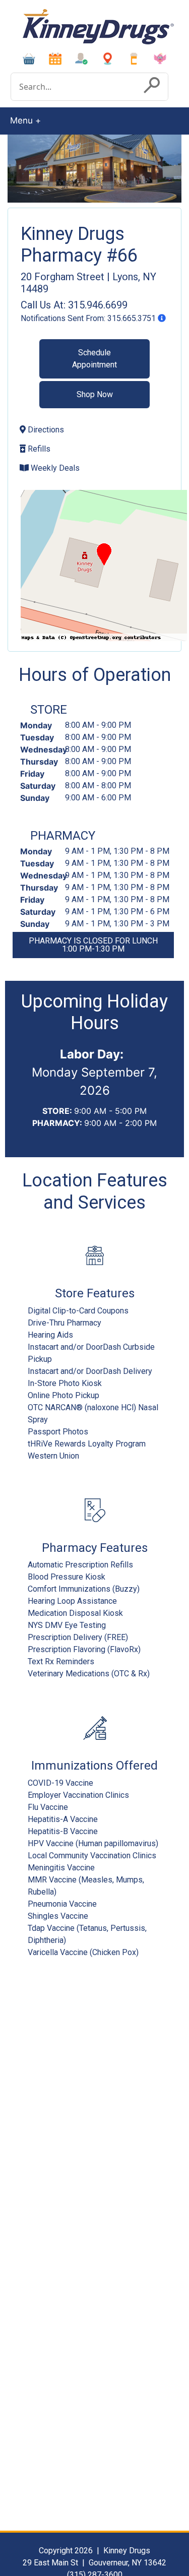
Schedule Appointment (94, 359)
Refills (38, 449)
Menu (21, 120)
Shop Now (95, 394)
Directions (45, 430)
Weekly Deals (54, 468)
